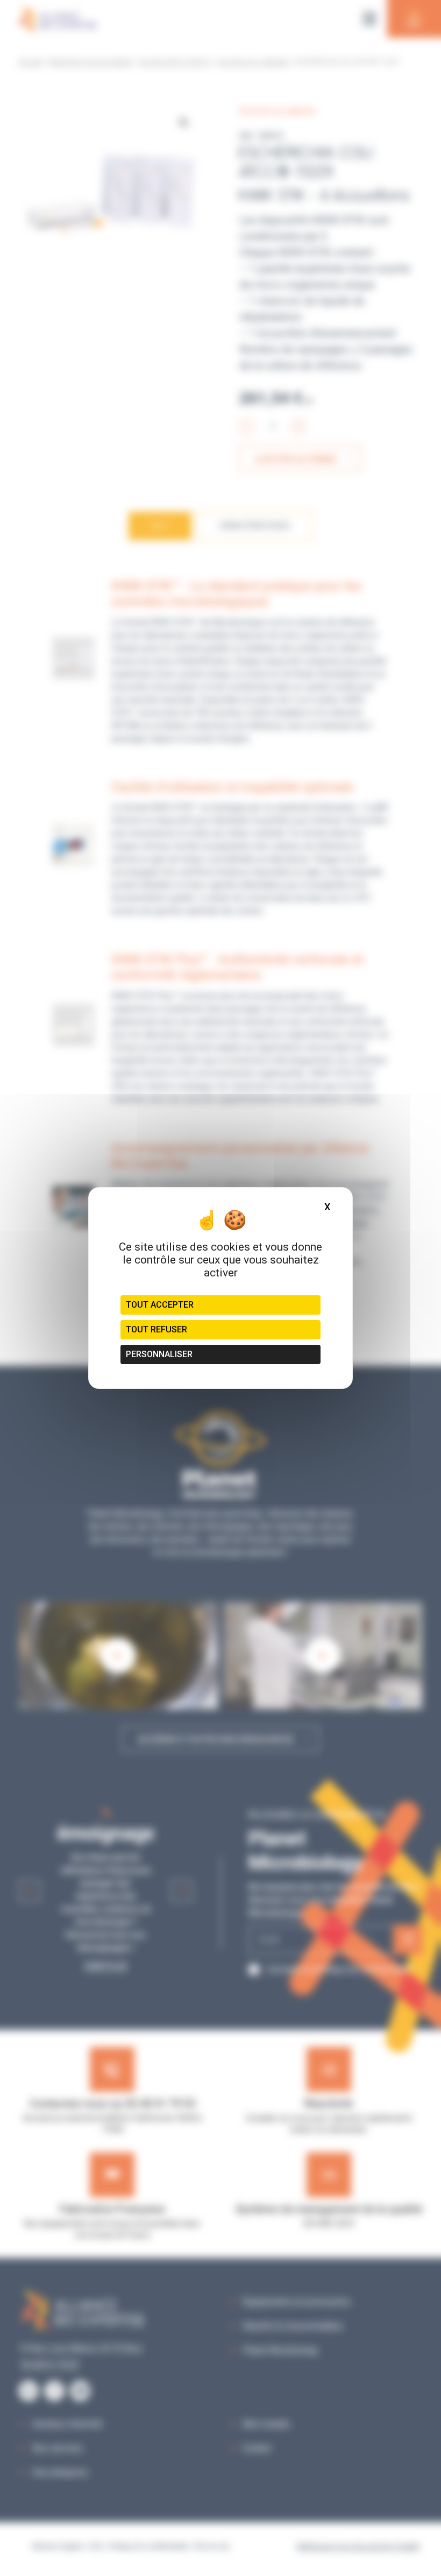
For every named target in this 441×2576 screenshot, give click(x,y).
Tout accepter (160, 1305)
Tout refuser (157, 1329)
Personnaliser (159, 1354)
